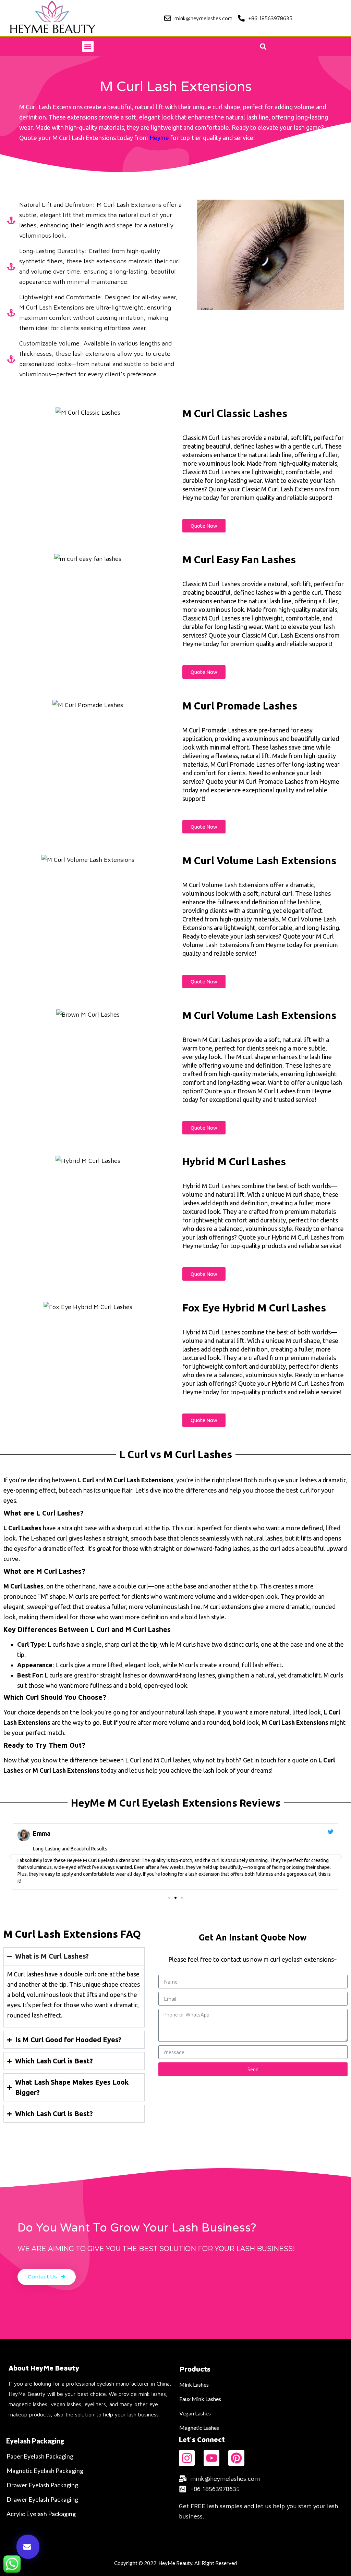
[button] (88, 46)
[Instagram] (187, 2458)
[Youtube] (211, 2458)
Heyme (159, 138)
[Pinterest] (236, 2458)
